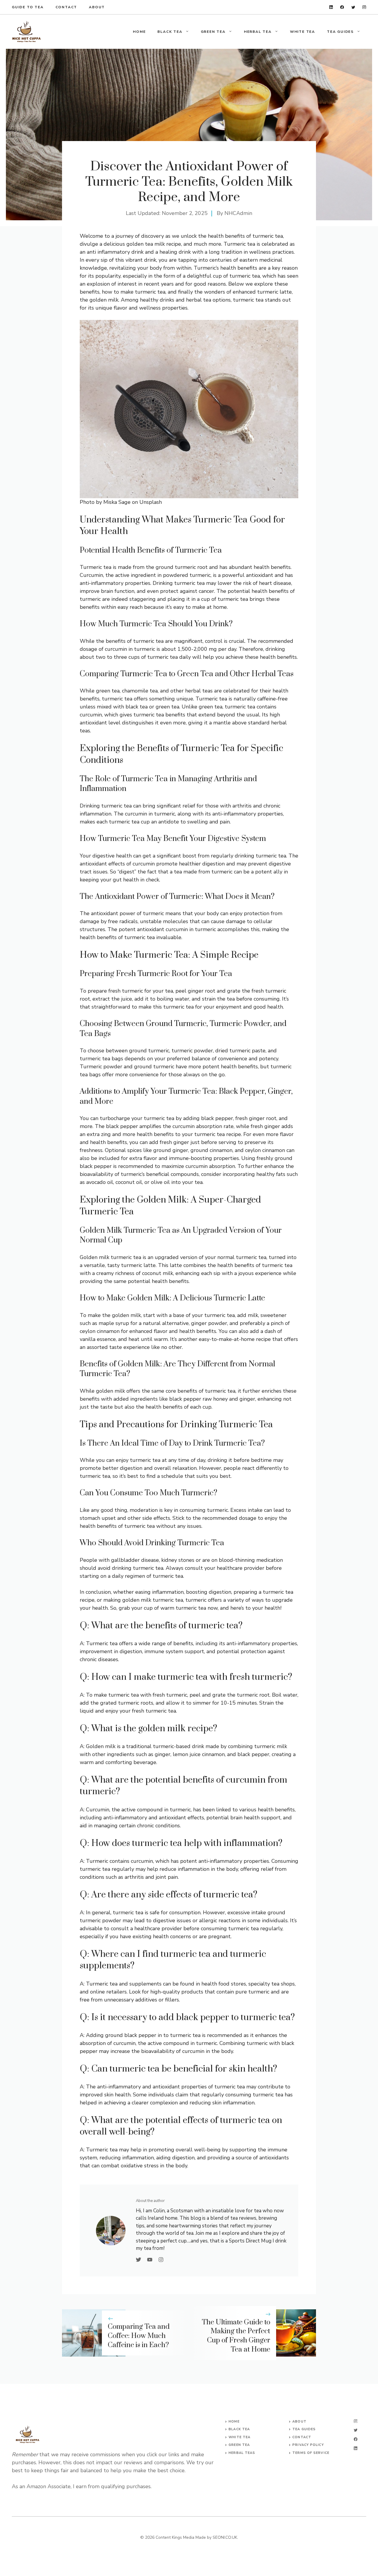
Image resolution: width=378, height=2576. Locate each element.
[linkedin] (331, 7)
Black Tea (170, 32)
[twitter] (353, 7)
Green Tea (213, 32)
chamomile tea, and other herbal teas (167, 691)
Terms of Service (311, 2453)
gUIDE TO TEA (28, 7)
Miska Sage (117, 502)
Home (139, 32)
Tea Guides (340, 32)
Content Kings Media (175, 2537)
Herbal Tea (258, 32)
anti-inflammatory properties (248, 814)
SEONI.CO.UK (225, 2537)
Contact (66, 7)
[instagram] (364, 7)
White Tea (303, 32)
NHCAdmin (238, 213)
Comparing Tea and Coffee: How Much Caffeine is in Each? (139, 2336)
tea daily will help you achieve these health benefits (233, 657)
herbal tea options (208, 300)
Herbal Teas (242, 2453)
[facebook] (342, 7)
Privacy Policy (308, 2445)
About (97, 7)
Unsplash (151, 502)
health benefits (272, 567)
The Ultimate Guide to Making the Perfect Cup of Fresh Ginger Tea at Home (236, 2336)
